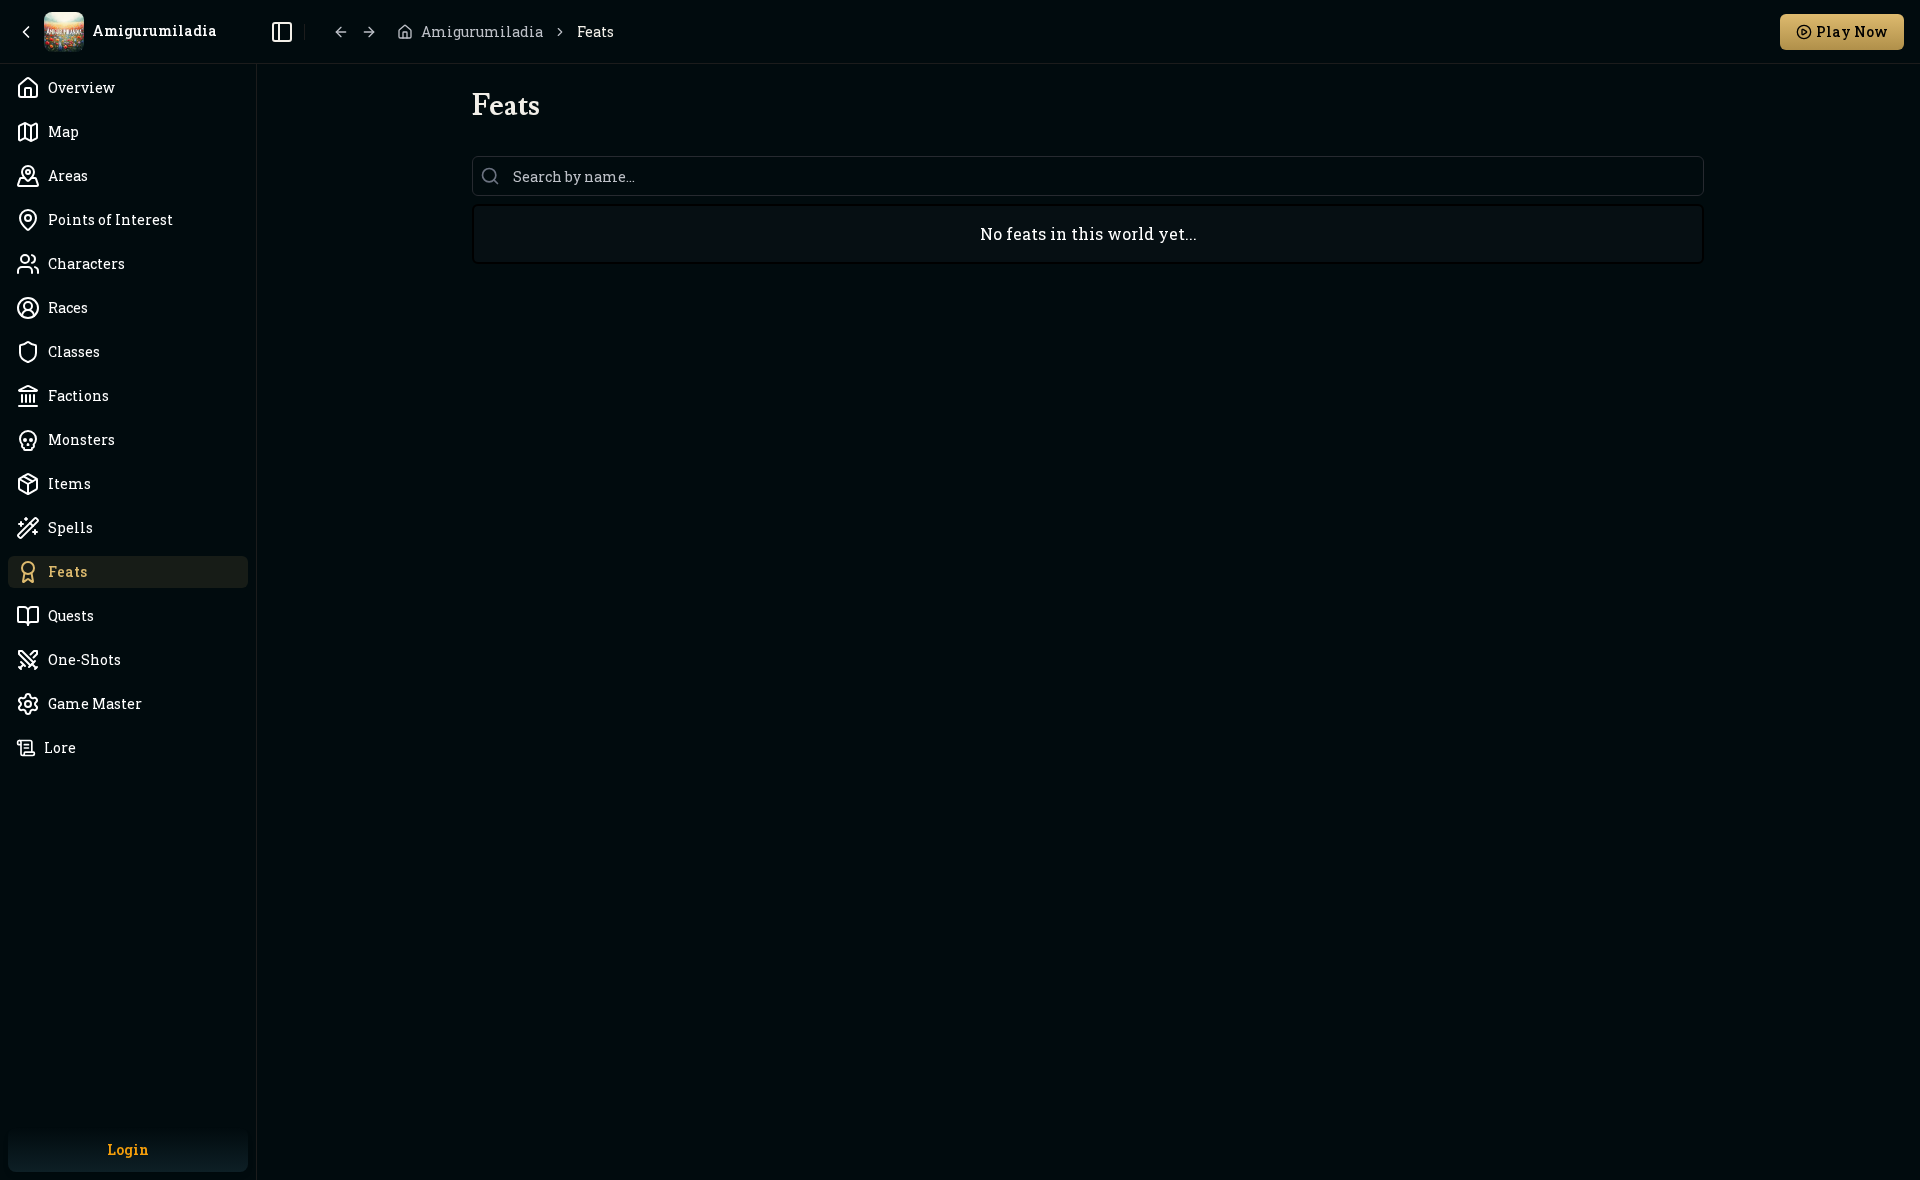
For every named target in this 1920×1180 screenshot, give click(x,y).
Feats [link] (595, 31)
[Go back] (341, 32)
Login (128, 1149)
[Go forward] (369, 32)
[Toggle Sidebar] (256, 590)
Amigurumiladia (482, 31)
